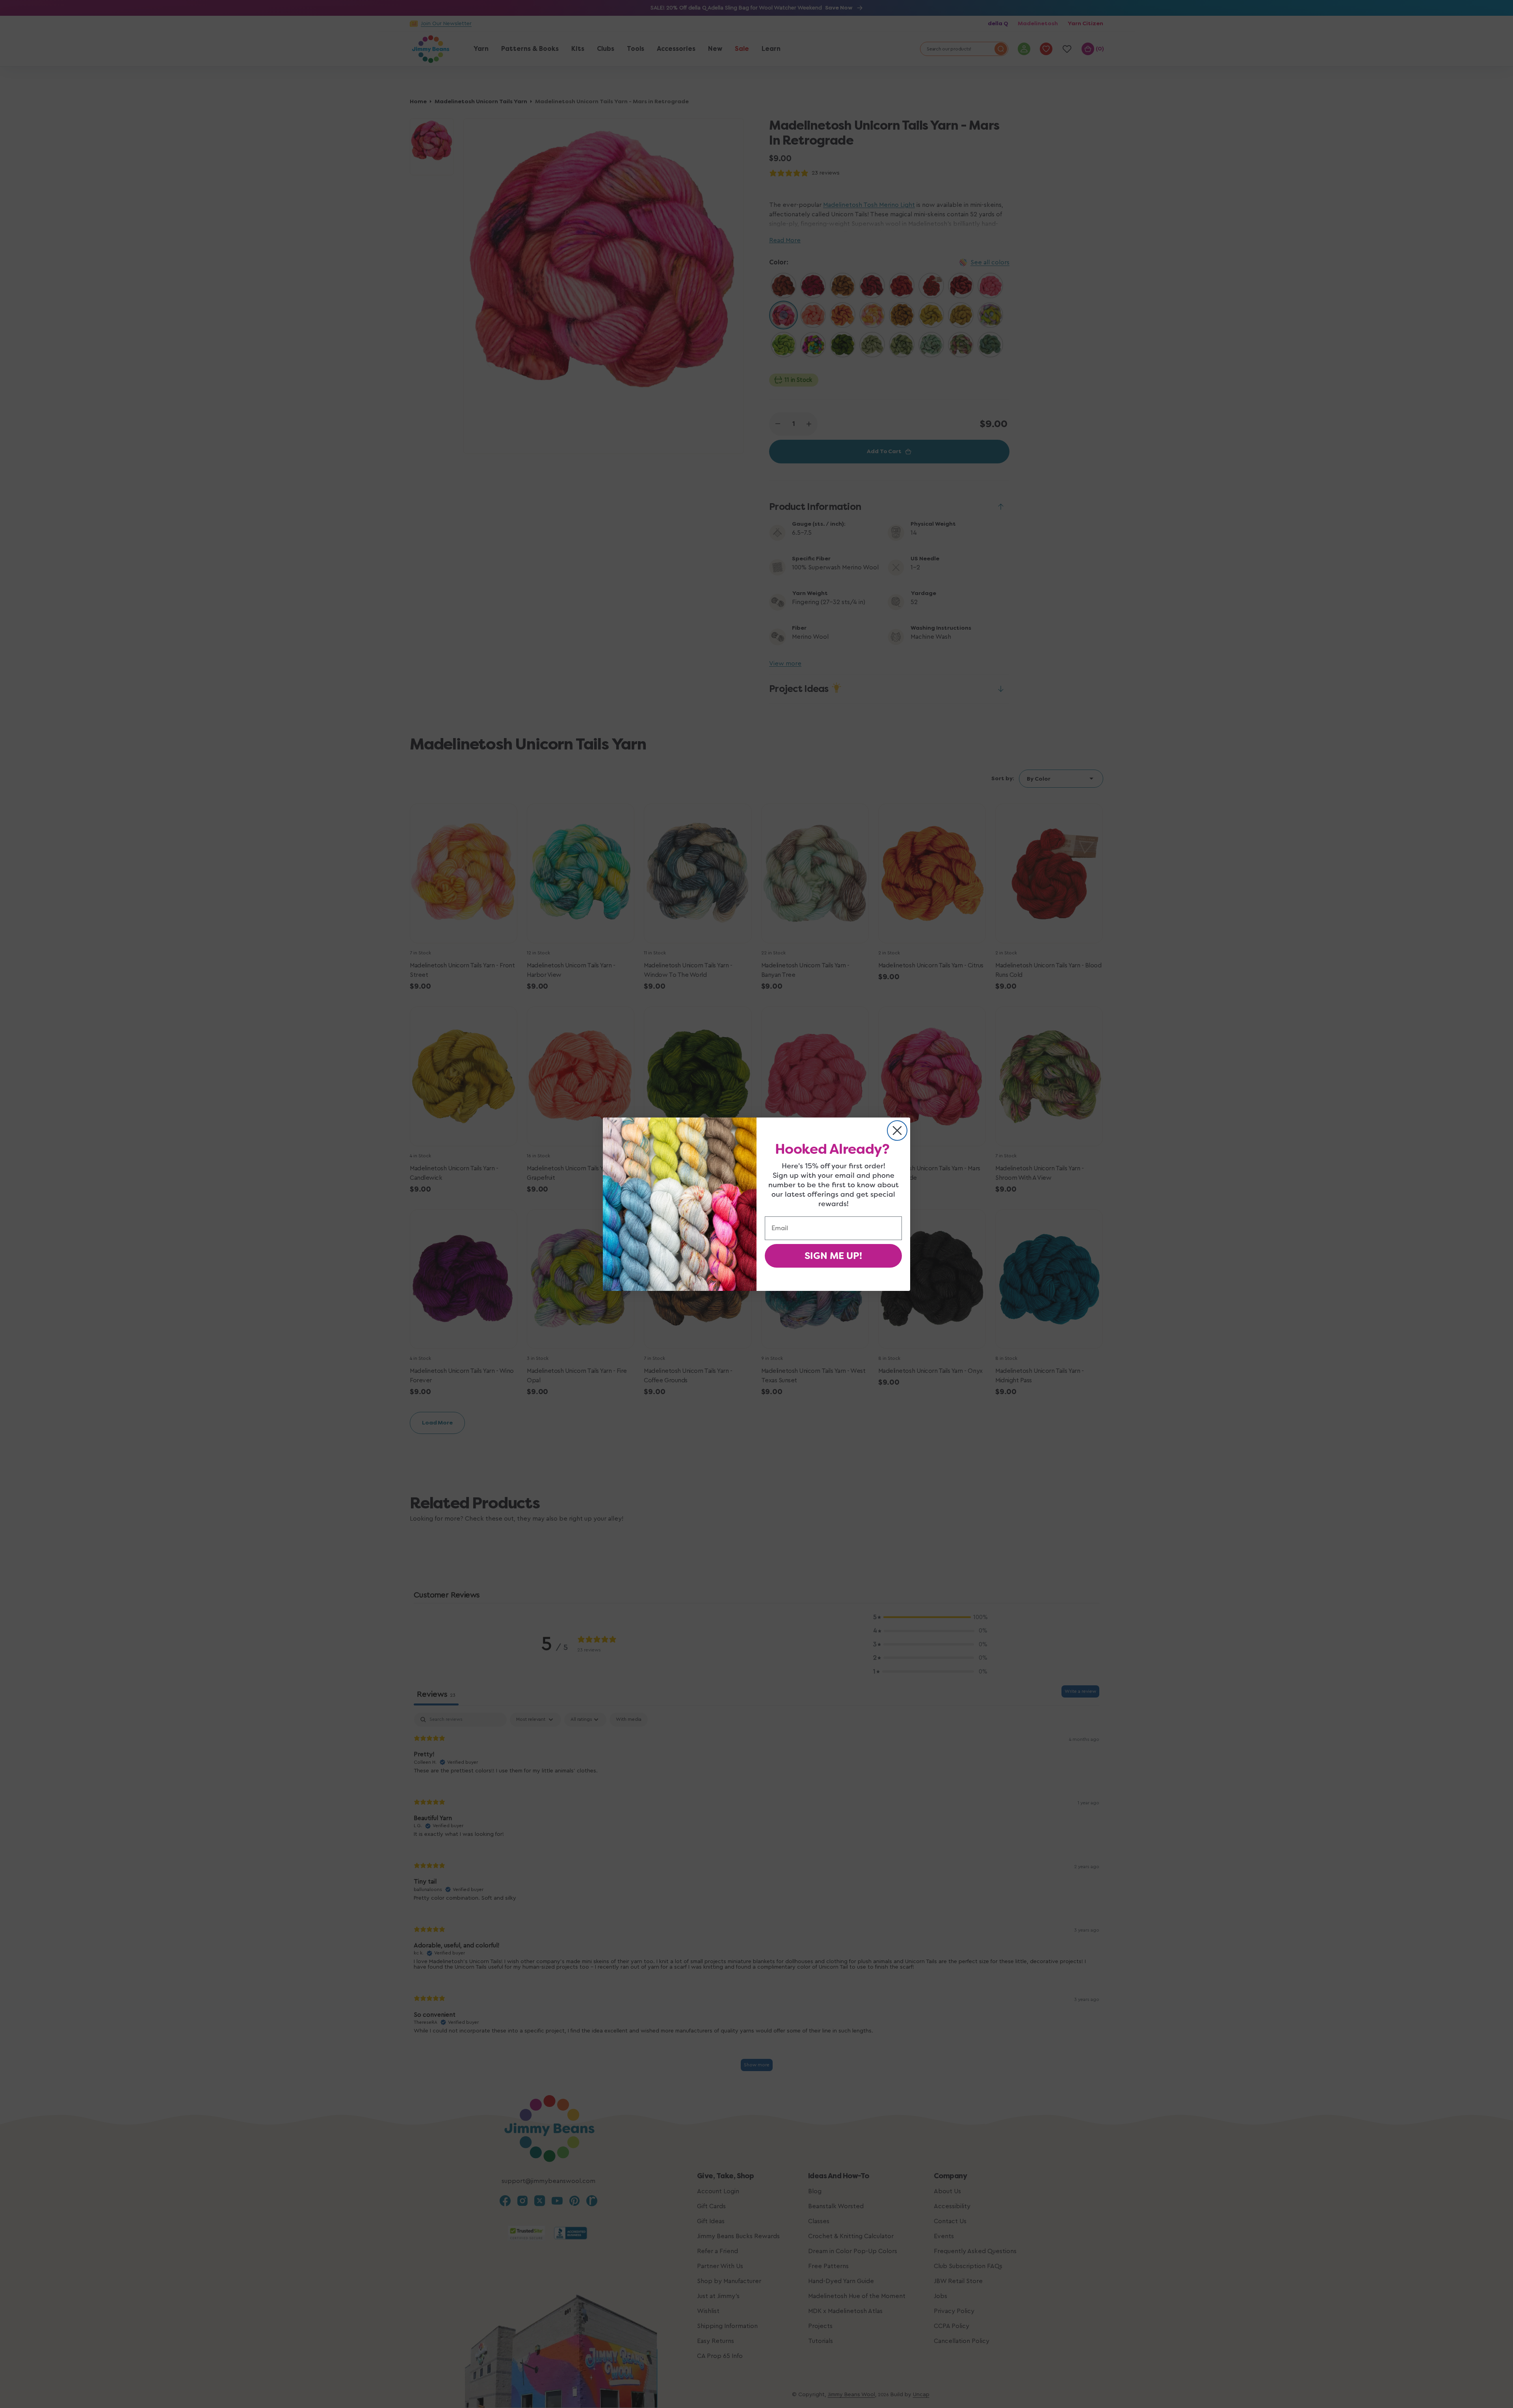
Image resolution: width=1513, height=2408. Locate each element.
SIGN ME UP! (833, 1256)
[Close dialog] (897, 1131)
